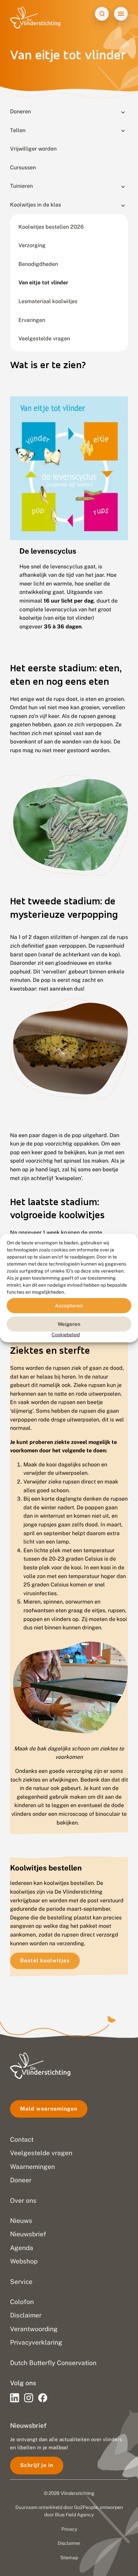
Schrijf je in (37, 2465)
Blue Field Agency (74, 2515)
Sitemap (69, 2558)
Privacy (69, 2529)
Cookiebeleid (66, 1335)
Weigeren (69, 1324)
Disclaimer (69, 2543)
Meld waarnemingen (49, 2109)
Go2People (86, 2507)
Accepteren (69, 1305)
